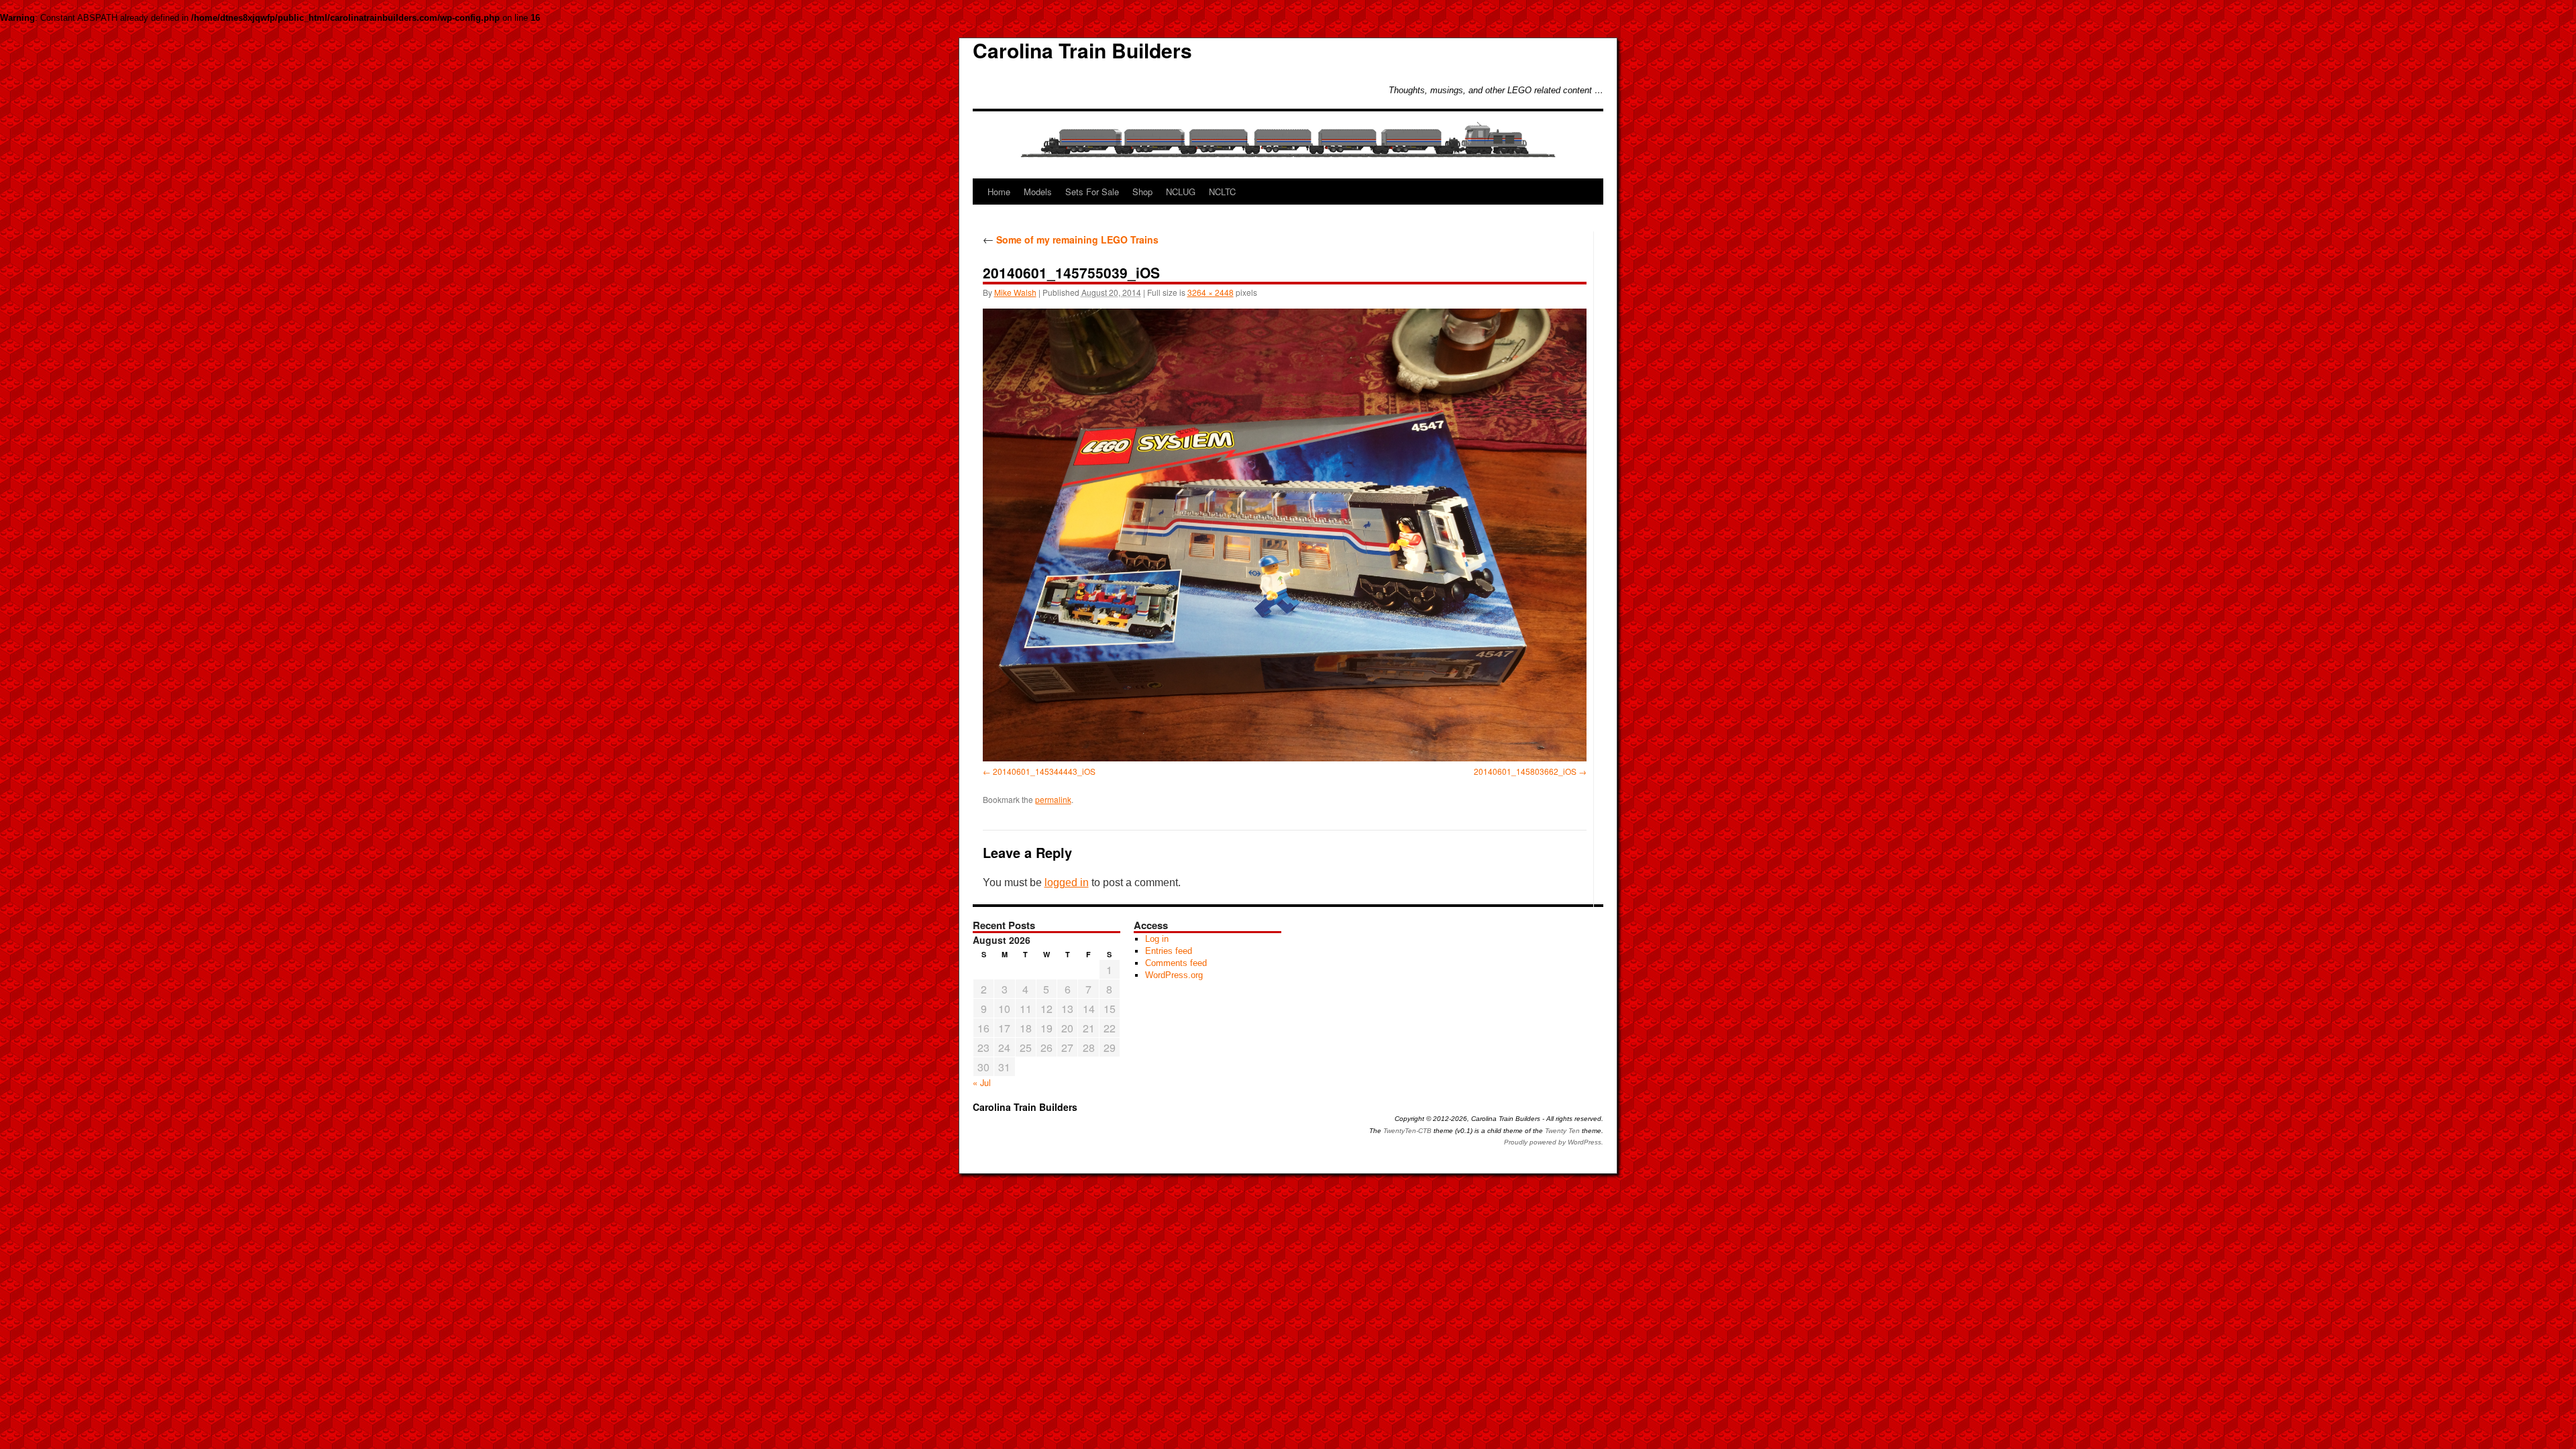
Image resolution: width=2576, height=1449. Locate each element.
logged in (1067, 882)
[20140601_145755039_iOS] (1285, 535)
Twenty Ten (1562, 1131)
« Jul (982, 1082)
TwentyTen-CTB (1407, 1131)
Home (999, 192)
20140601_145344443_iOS (1044, 771)
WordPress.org (1174, 975)
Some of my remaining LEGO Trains (1071, 239)
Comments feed (1176, 963)
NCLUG (1181, 192)
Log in (1157, 939)
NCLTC (1222, 192)
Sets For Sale (1092, 192)
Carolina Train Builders (1082, 50)
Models (1038, 192)
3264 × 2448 (1211, 292)
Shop (1142, 192)
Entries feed (1169, 951)
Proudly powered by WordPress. (1554, 1142)
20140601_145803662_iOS (1525, 771)
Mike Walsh (1015, 292)
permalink (1053, 799)
